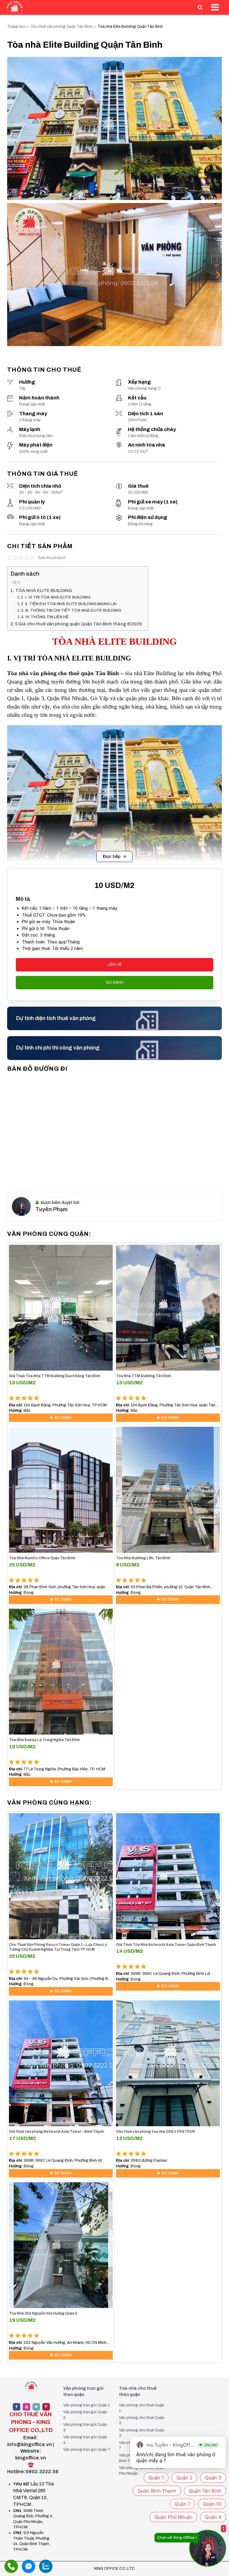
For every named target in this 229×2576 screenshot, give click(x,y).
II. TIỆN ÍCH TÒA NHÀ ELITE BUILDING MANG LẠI (71, 604)
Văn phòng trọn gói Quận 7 (87, 2450)
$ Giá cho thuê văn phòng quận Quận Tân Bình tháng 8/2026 (79, 624)
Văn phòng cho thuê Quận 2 (142, 2421)
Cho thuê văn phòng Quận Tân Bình (61, 27)
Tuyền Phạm (52, 1209)
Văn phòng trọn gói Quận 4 (85, 2440)
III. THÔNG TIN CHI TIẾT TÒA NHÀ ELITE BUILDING (74, 610)
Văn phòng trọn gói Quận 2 (85, 2415)
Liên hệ (114, 965)
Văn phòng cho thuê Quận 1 (142, 2408)
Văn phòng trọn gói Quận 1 (86, 2405)
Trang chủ (16, 27)
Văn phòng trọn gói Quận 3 (85, 2427)
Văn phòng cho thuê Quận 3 (142, 2433)
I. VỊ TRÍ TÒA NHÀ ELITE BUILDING (58, 597)
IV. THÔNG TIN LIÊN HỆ (47, 617)
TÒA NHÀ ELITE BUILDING (44, 590)
